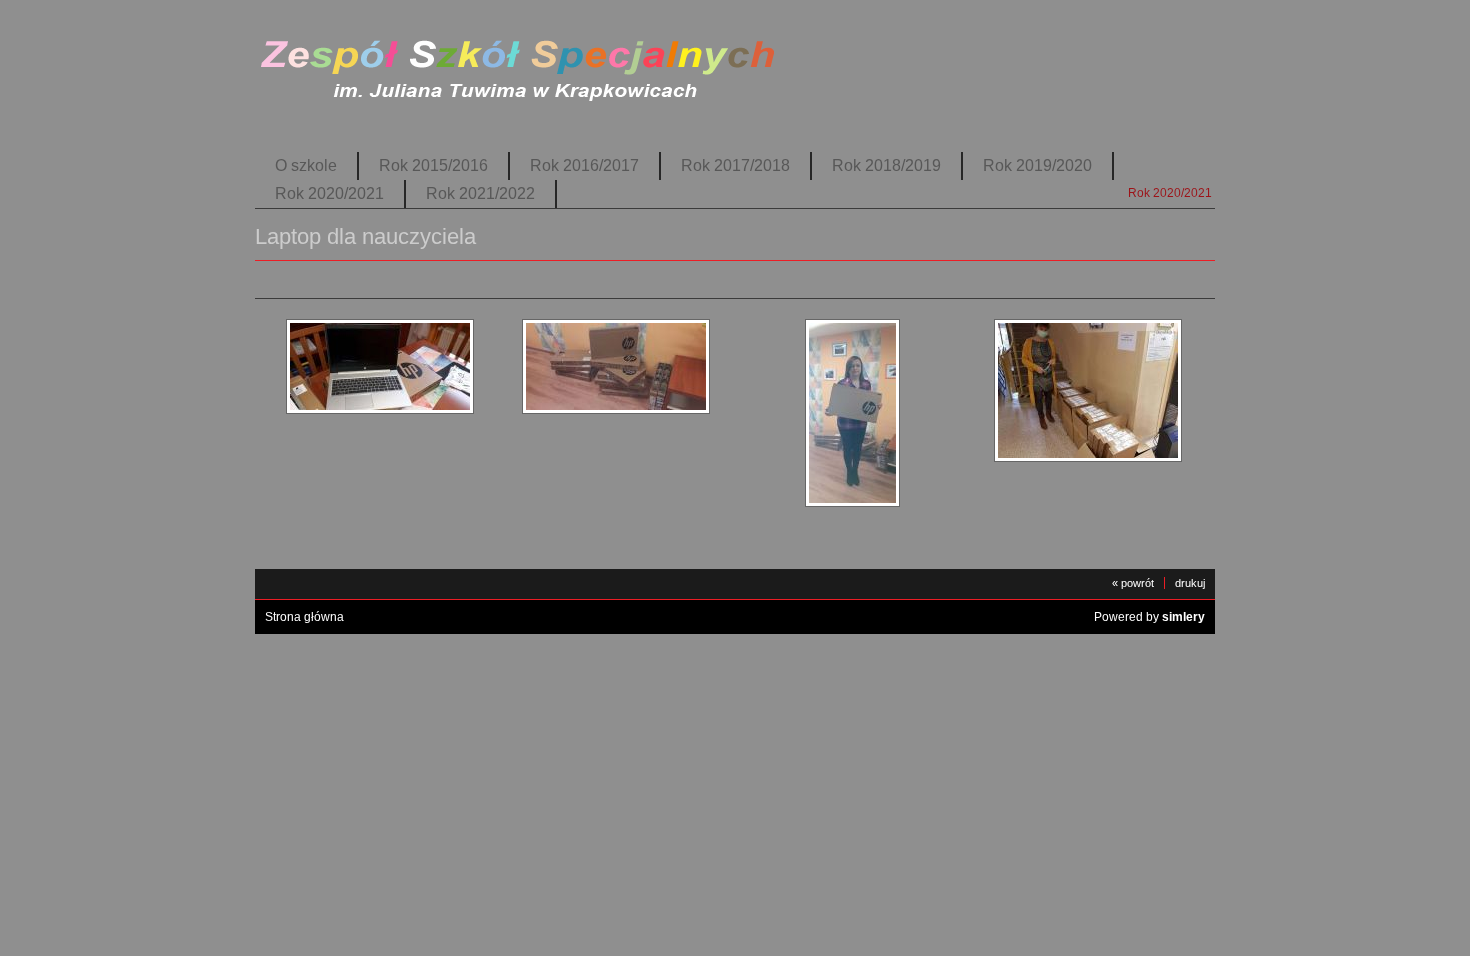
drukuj (1190, 583)
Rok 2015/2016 (433, 165)
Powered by (1149, 617)
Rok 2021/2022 (480, 193)
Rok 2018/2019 (886, 165)
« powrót (1133, 583)
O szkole (306, 165)
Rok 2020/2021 (329, 193)
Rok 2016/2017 (584, 165)
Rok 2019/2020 (1037, 165)
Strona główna (304, 617)
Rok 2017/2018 (735, 165)
